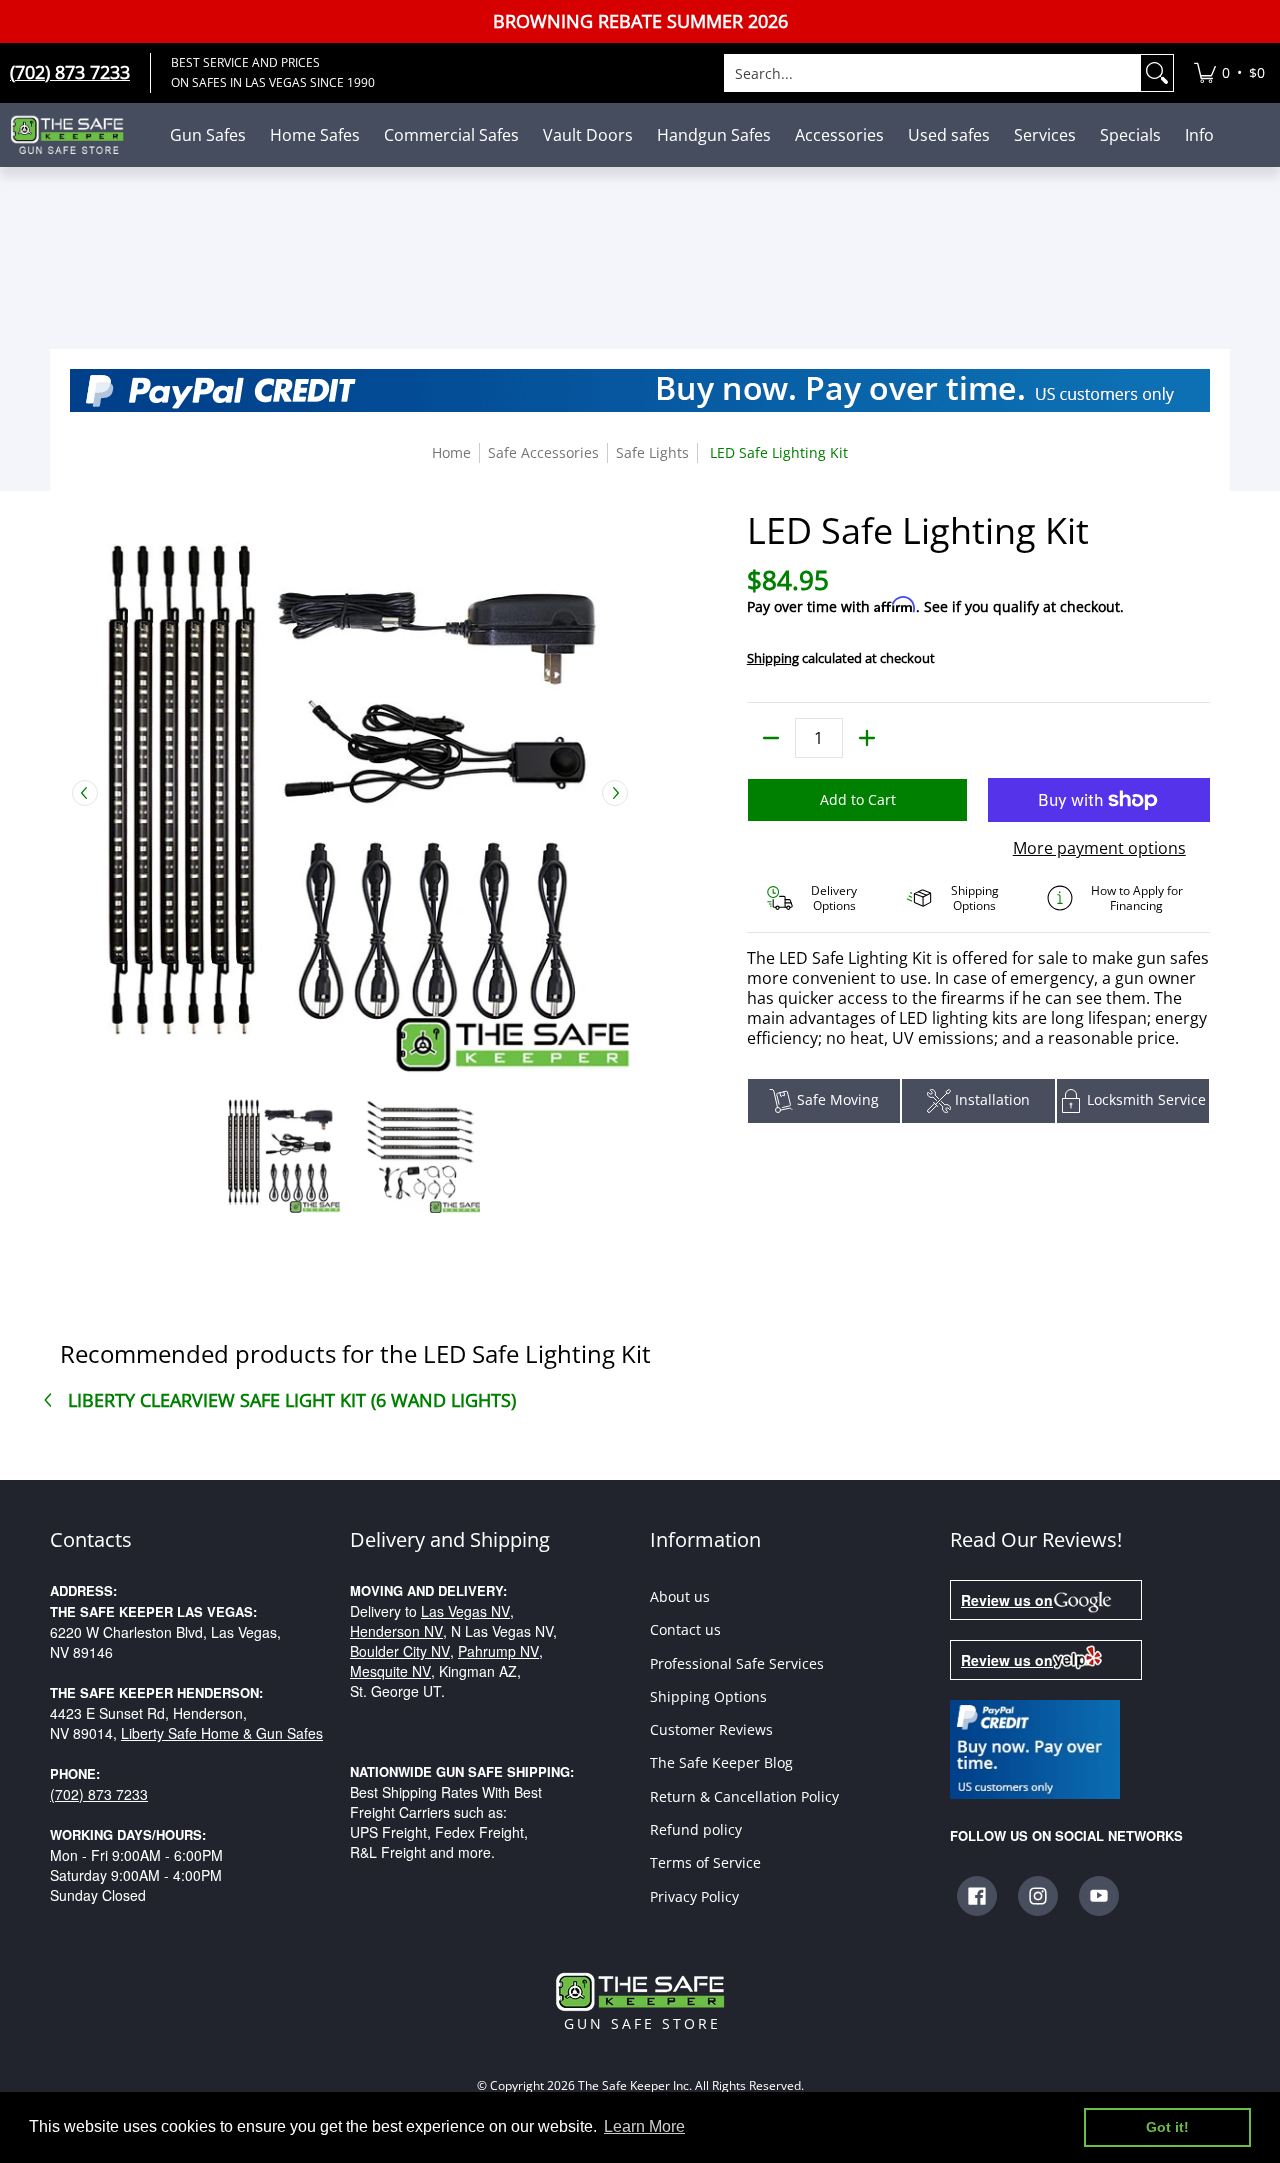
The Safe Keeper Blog (721, 1762)
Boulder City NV (400, 1651)
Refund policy (696, 1829)
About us (680, 1596)
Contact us (685, 1629)
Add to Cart (858, 799)
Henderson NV (396, 1631)
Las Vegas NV (465, 1611)
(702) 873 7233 (99, 1794)
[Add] (867, 738)
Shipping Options (708, 1696)
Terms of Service (705, 1862)
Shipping (773, 658)
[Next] (615, 793)
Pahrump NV (498, 1651)
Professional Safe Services (737, 1663)
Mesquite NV (390, 1671)
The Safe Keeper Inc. (635, 2086)
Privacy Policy (694, 1896)
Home (451, 452)
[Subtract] (771, 738)
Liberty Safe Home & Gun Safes (222, 1733)
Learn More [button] (644, 2126)
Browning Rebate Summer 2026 (640, 21)
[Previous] (85, 793)
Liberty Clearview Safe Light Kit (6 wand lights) (292, 1400)
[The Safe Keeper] (75, 135)
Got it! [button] (1167, 2127)
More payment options (1099, 848)
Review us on (1007, 1600)
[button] (977, 1896)
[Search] (1157, 73)
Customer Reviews (711, 1729)
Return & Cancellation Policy (744, 1796)
